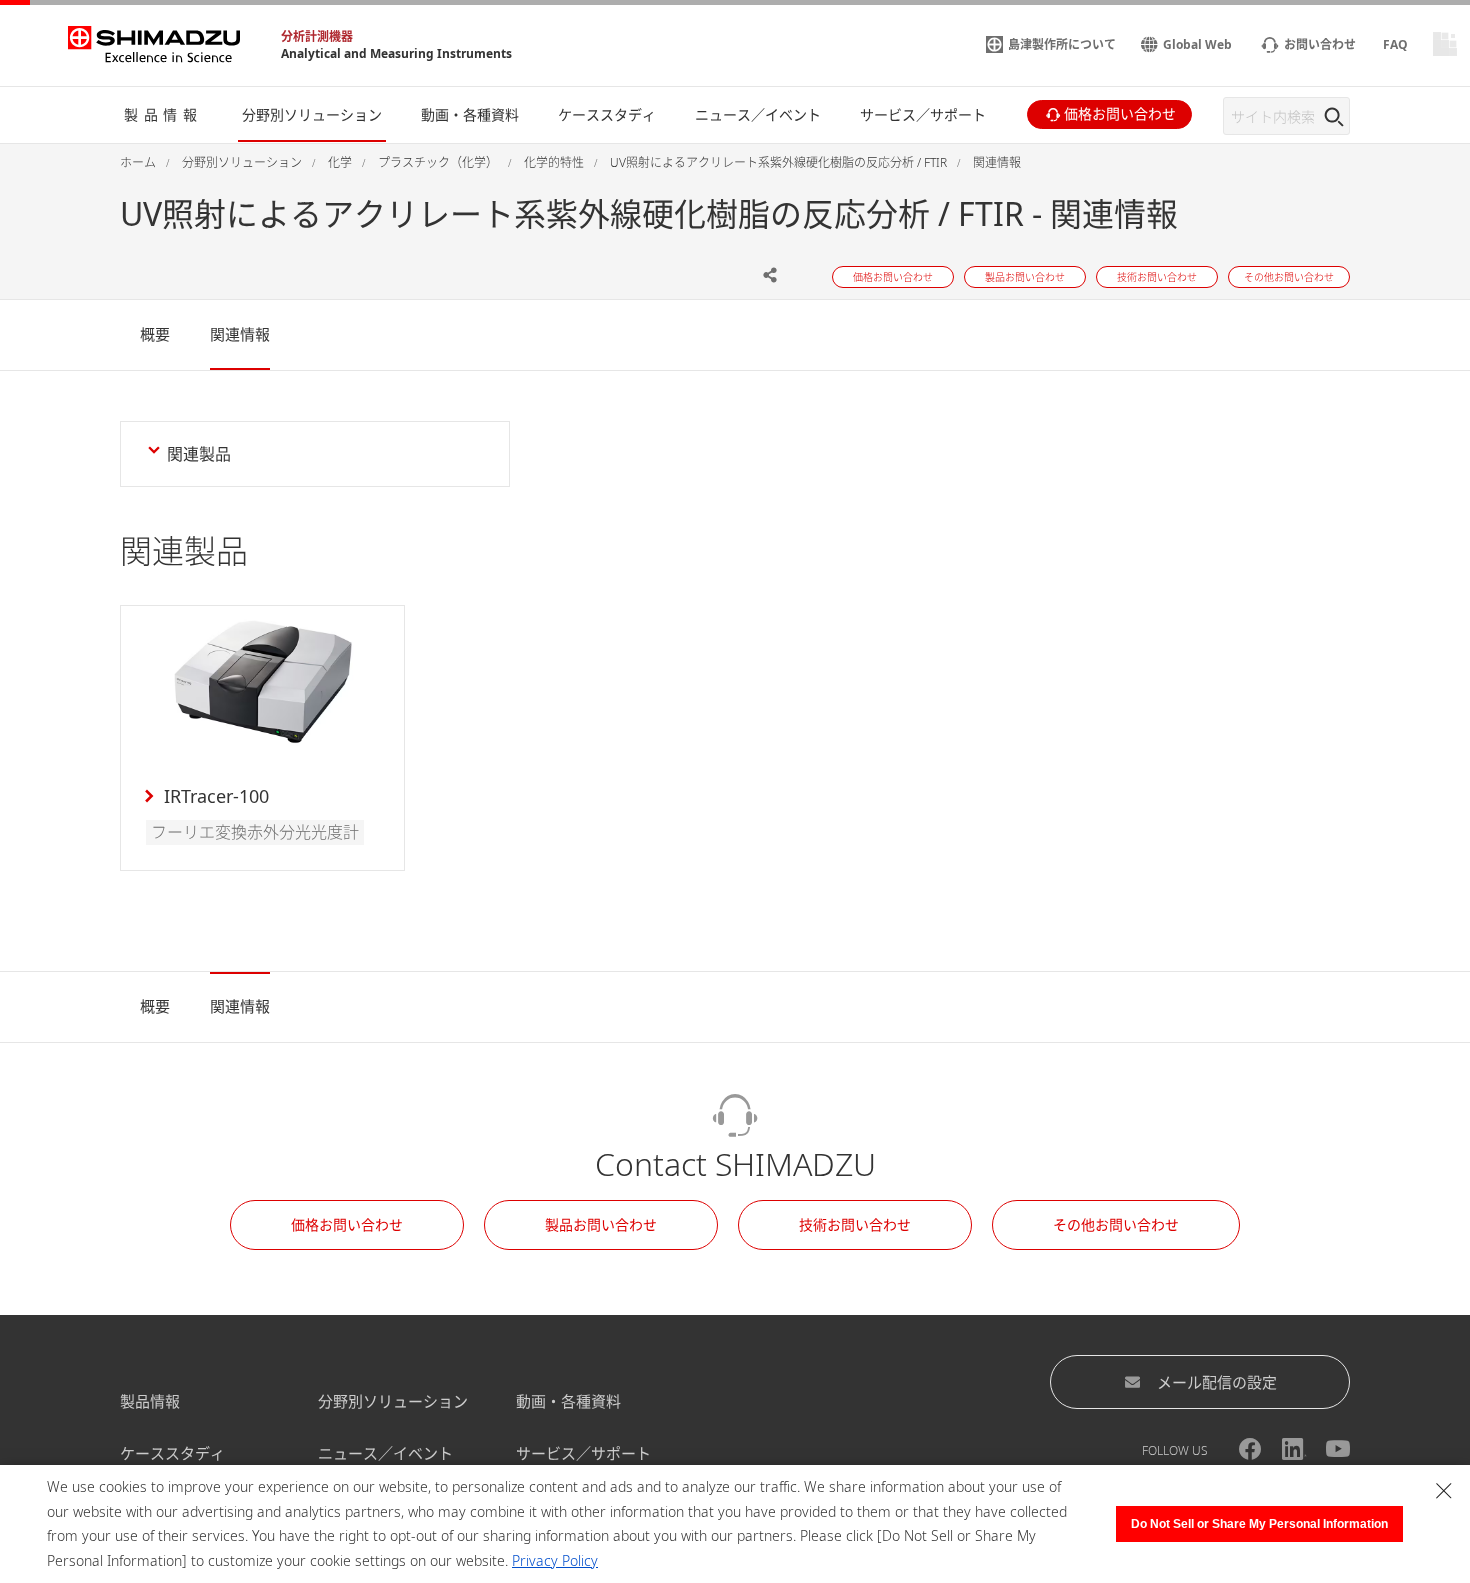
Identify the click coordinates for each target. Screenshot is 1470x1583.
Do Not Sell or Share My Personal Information (1259, 1524)
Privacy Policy (555, 1560)
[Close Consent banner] (1444, 1491)
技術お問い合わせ (855, 1224)
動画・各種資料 (568, 1401)
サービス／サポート (583, 1453)
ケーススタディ (172, 1453)
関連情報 (240, 334)
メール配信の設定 (1217, 1382)
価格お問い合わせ (347, 1224)
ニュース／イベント (385, 1453)
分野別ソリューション (393, 1401)
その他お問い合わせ (1116, 1224)
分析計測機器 (317, 36)
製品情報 (150, 1401)
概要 (155, 334)
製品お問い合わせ (601, 1224)
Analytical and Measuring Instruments (396, 53)
